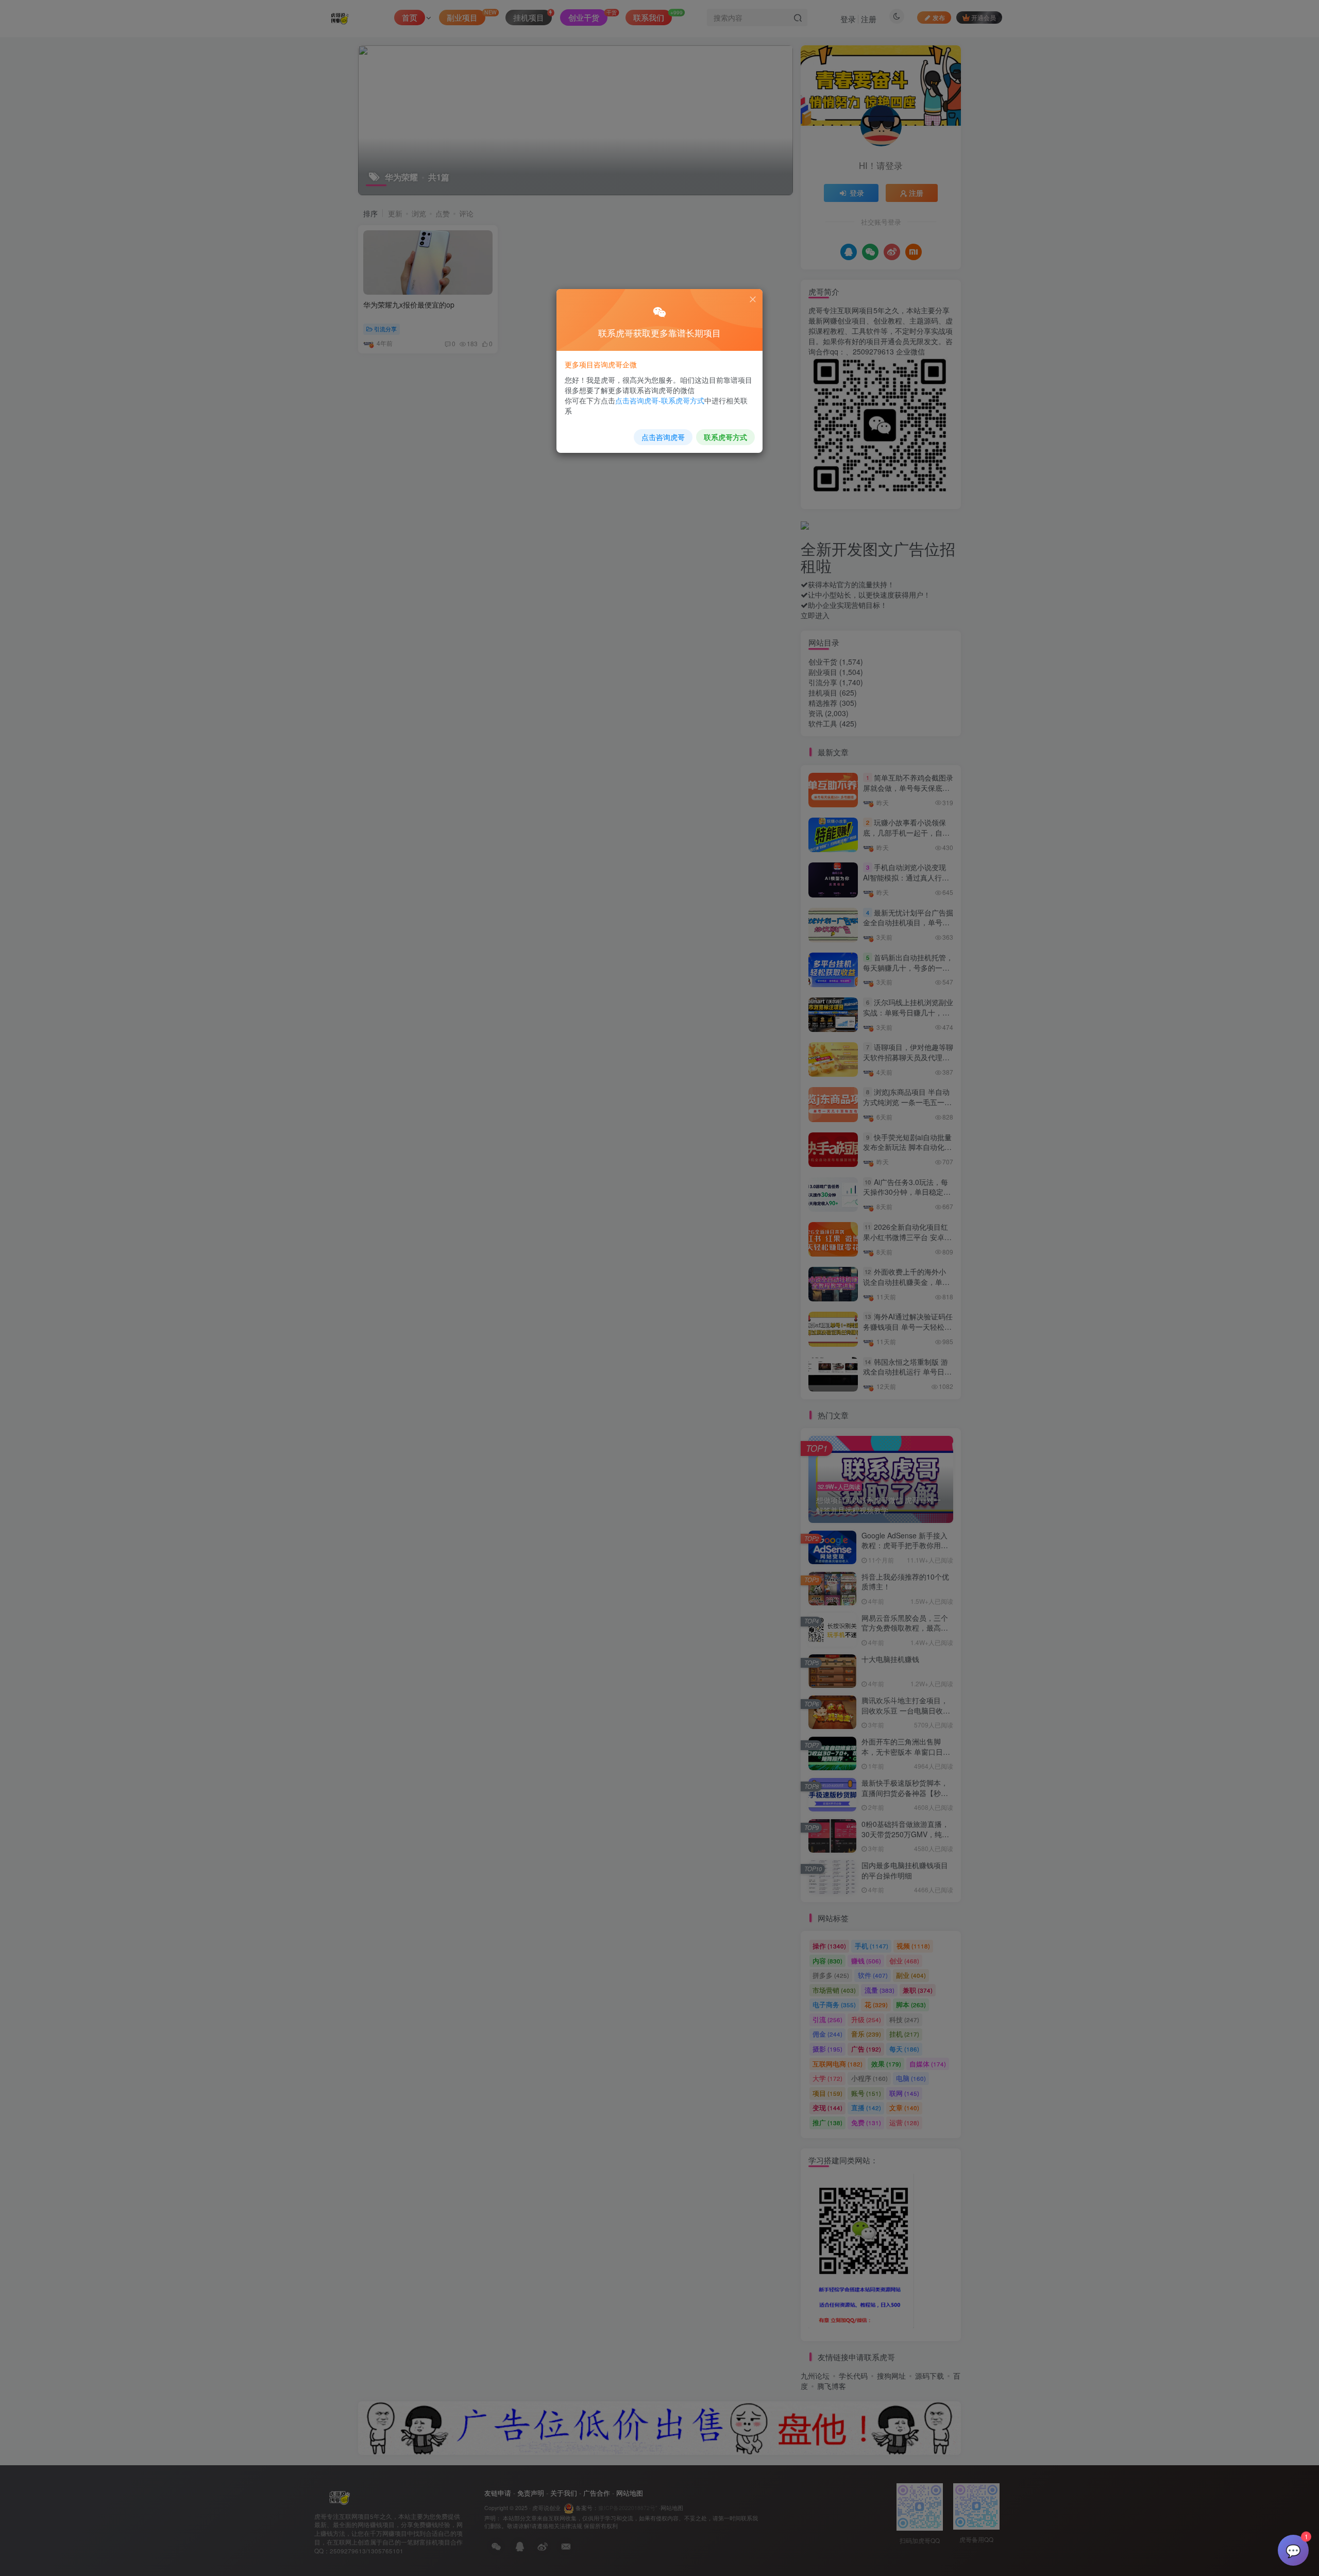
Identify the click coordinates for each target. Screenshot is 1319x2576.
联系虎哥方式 (725, 437)
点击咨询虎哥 (663, 437)
